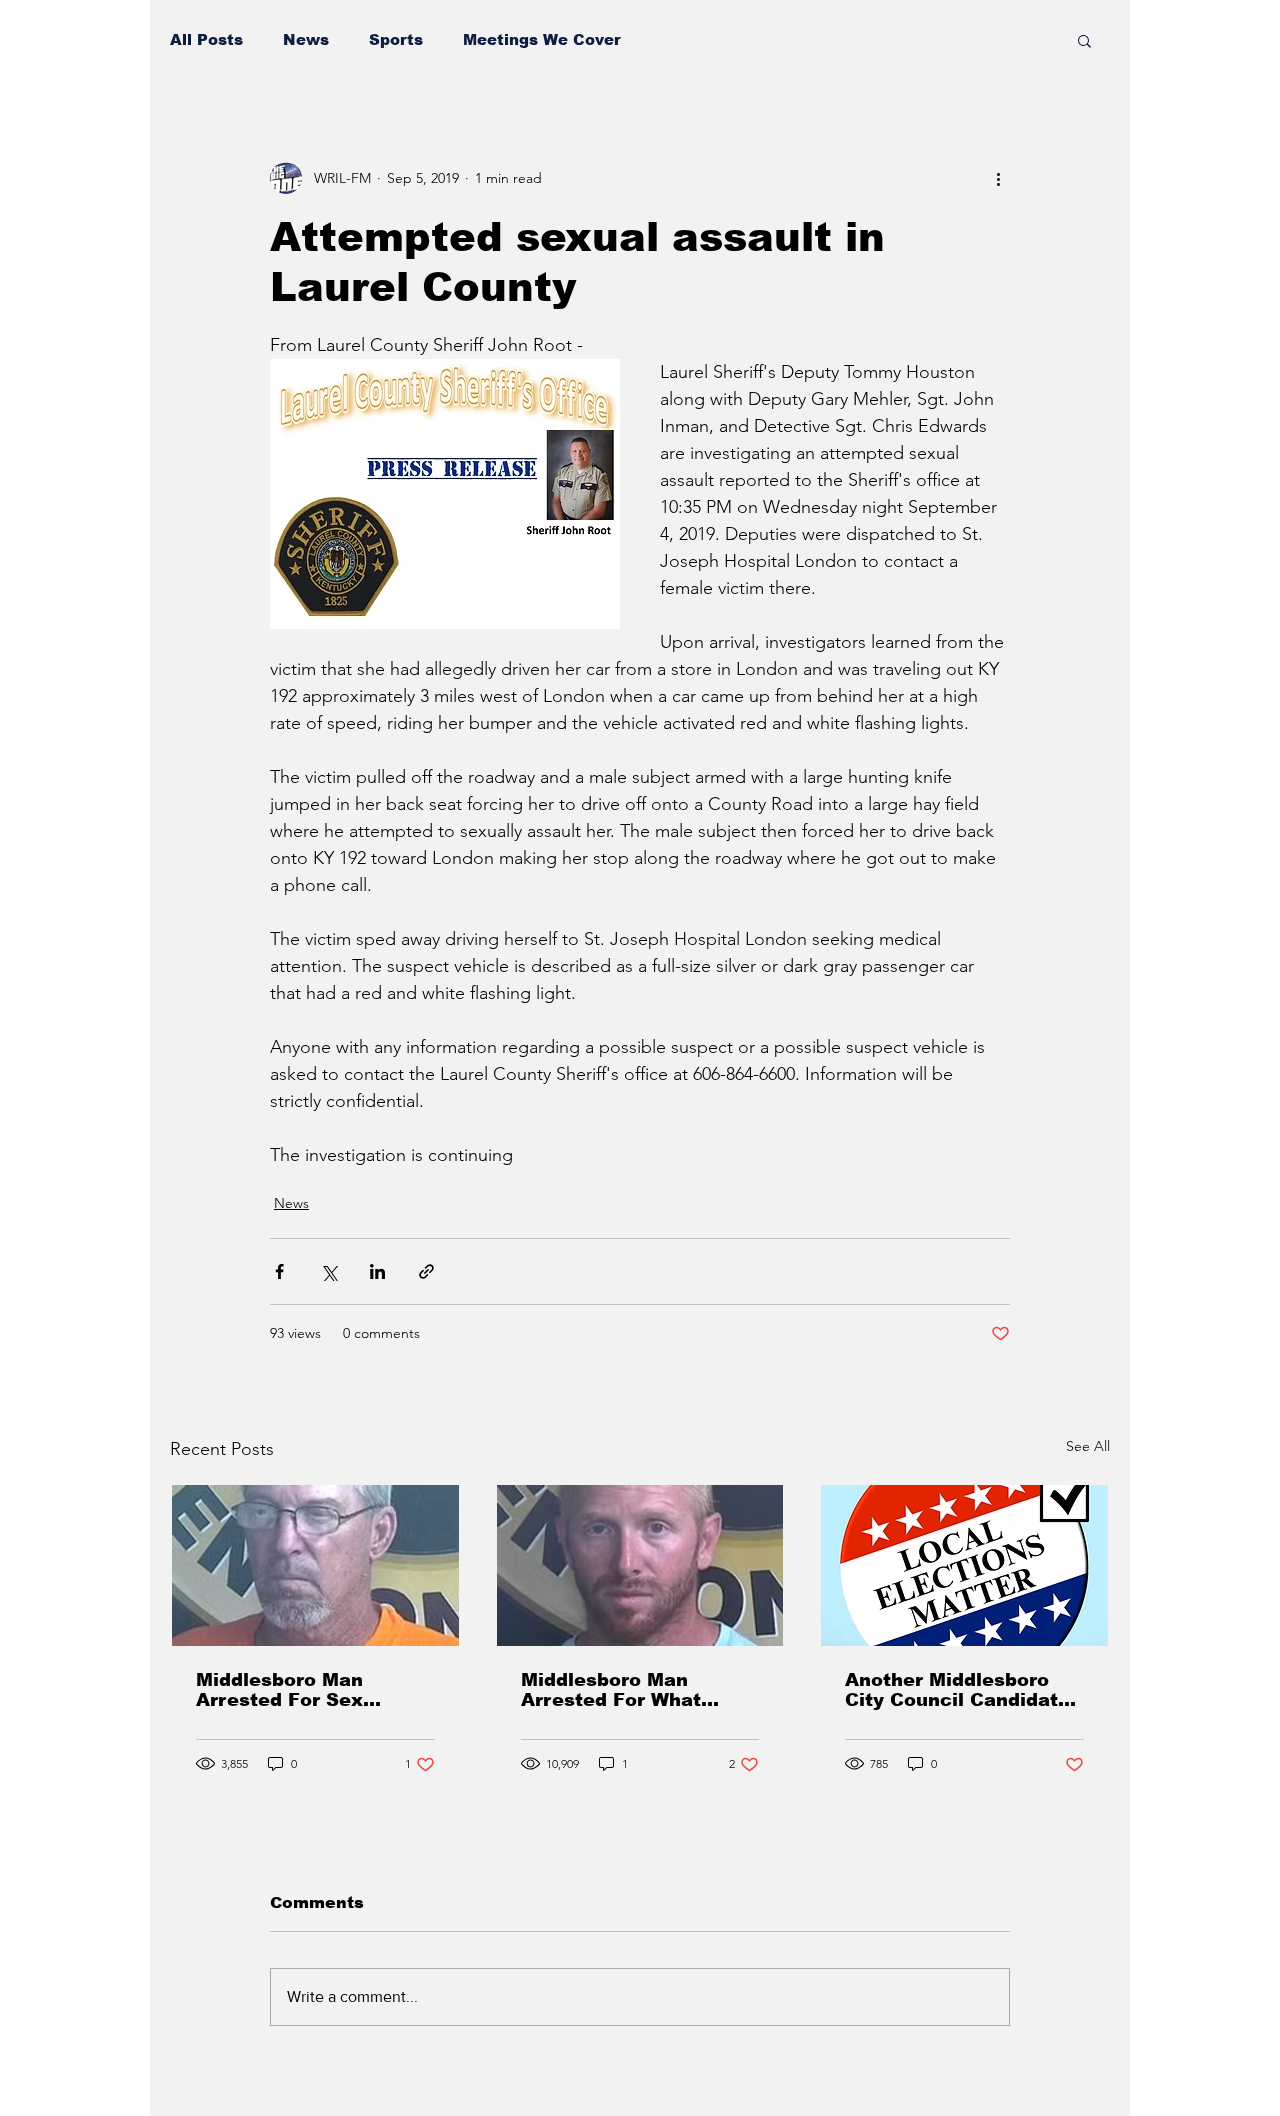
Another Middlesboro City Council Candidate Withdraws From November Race (957, 1690)
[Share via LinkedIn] (377, 1271)
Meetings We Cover (542, 39)
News (306, 39)
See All (1088, 1446)
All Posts (206, 39)
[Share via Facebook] (279, 1271)
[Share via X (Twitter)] (328, 1271)
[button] (1084, 40)
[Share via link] (426, 1271)
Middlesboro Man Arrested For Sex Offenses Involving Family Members (287, 1690)
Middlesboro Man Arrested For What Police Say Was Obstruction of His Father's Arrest (611, 1690)
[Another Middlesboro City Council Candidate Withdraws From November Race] (964, 1565)
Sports (396, 39)
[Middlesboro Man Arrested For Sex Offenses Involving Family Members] (315, 1565)
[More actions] (998, 178)
